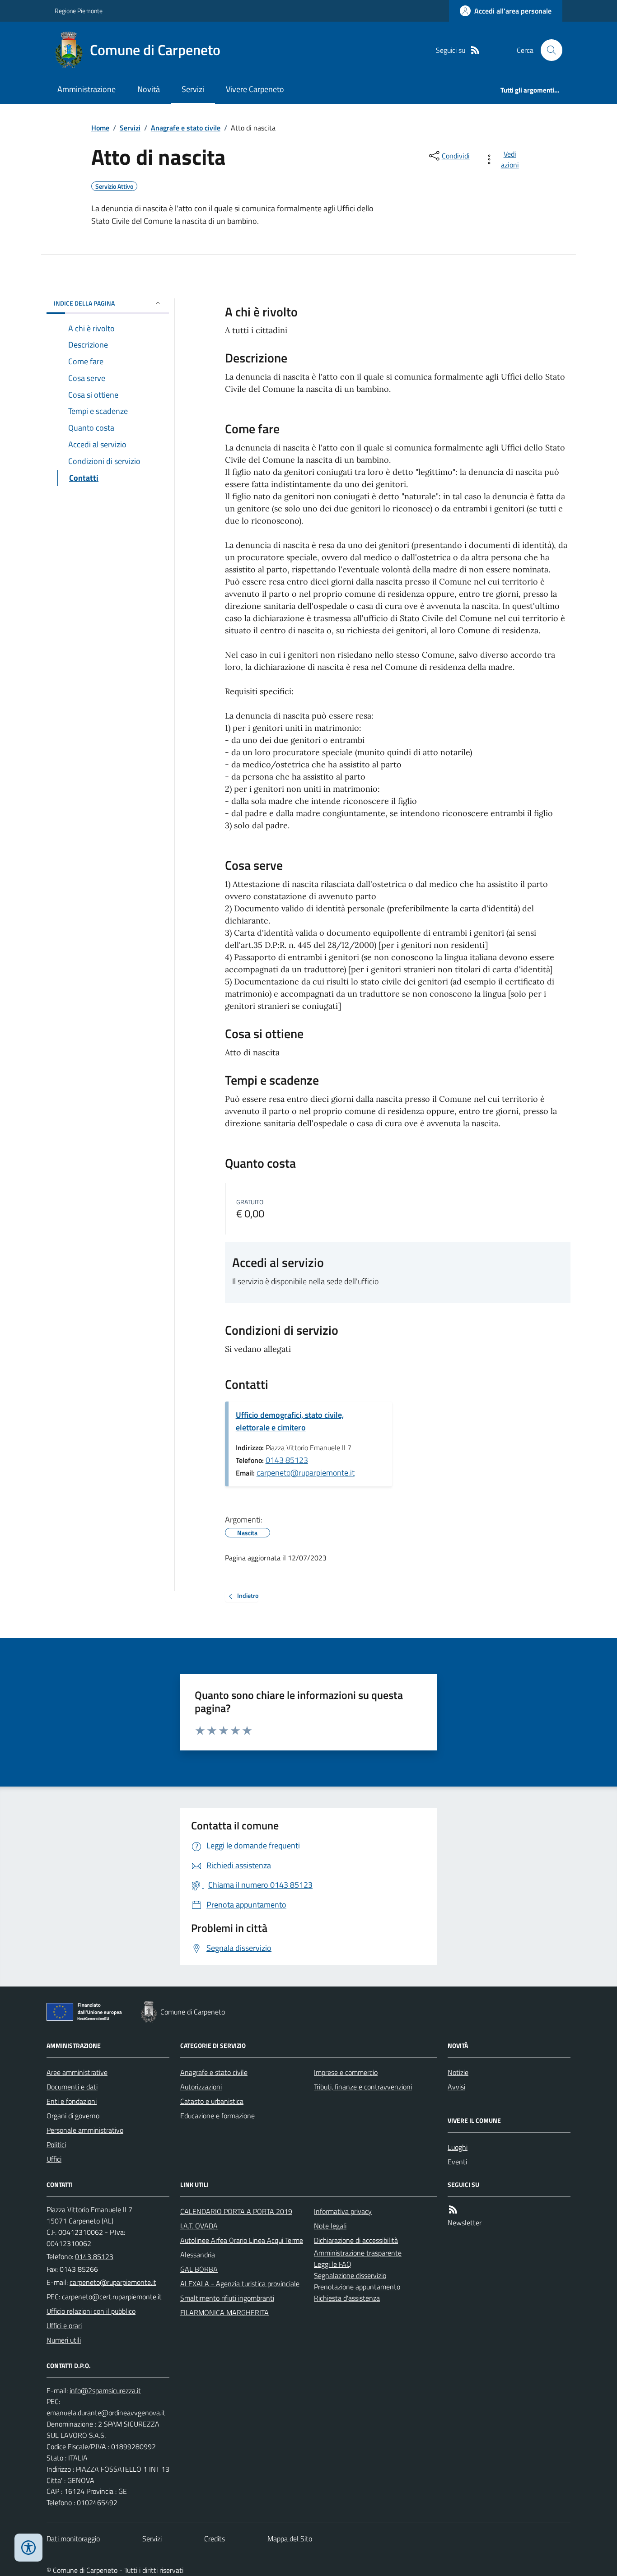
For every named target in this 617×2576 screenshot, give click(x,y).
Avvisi (456, 2087)
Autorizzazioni (201, 2087)
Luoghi (458, 2147)
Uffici (54, 2159)
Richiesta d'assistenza (347, 2298)
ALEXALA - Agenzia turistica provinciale (240, 2284)
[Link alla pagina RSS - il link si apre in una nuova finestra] (475, 50)
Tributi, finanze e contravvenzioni (363, 2087)
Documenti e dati (72, 2087)
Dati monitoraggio (73, 2539)
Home (100, 128)
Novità (149, 89)
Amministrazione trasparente (358, 2253)
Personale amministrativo (85, 2130)
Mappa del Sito (290, 2539)
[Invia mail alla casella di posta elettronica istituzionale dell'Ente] (113, 2282)
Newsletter (465, 2223)
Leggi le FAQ (333, 2264)
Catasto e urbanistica (212, 2101)
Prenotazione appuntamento (357, 2287)
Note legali (330, 2226)
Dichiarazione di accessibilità (356, 2240)
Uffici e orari (64, 2325)
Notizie (458, 2072)
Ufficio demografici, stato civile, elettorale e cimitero (290, 1421)
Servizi (193, 89)
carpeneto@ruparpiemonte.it (306, 1473)
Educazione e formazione (217, 2116)
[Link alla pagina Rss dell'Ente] (453, 2210)
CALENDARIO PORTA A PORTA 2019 (236, 2211)
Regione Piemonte (79, 11)
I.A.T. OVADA (199, 2226)
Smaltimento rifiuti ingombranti (227, 2298)
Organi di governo (73, 2116)
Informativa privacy (343, 2211)
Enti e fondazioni (72, 2101)
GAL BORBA (199, 2269)
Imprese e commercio (346, 2072)
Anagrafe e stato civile (186, 128)
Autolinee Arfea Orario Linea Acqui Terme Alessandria (242, 2247)
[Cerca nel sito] (548, 50)
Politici (56, 2144)
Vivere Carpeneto (255, 89)
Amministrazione (86, 89)
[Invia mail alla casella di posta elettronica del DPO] (105, 2391)
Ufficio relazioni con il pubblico (91, 2311)
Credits (215, 2539)
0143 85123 (287, 1460)
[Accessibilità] (28, 2548)
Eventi (457, 2162)
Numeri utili (64, 2340)
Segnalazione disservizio (350, 2275)
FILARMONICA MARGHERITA (224, 2312)
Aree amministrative (77, 2072)
